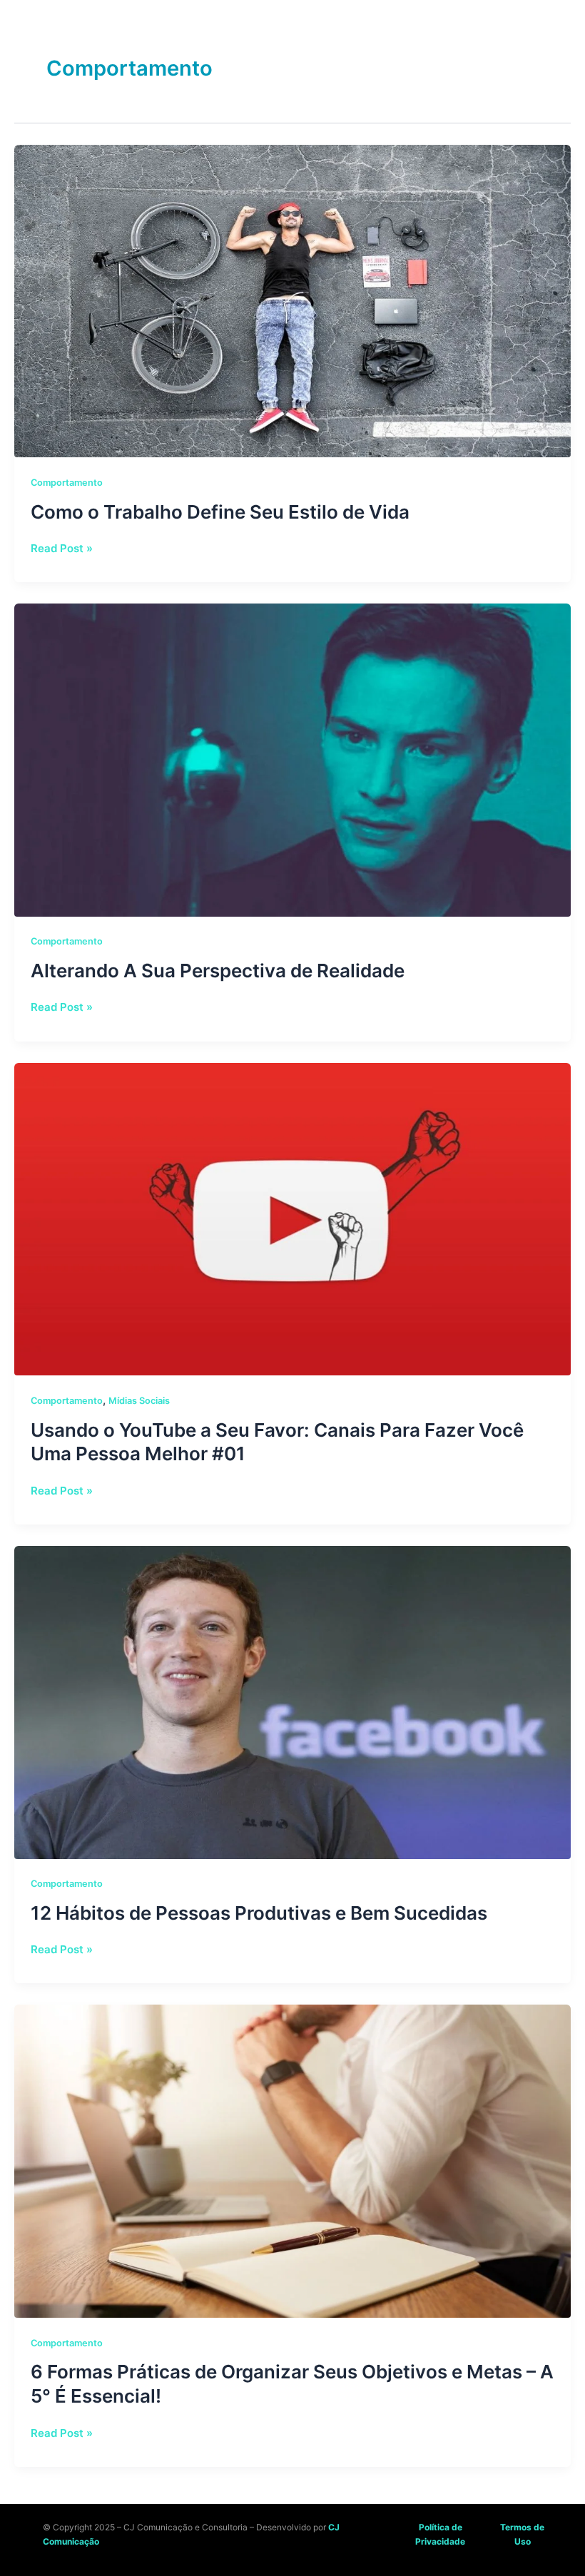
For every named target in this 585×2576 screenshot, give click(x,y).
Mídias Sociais (139, 1401)
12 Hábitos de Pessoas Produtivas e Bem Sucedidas (259, 1913)
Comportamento (67, 483)
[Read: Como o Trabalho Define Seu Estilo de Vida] (292, 300)
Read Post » (62, 548)
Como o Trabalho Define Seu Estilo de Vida (220, 512)
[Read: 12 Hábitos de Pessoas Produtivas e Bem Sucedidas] (292, 1701)
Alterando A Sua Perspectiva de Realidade (218, 971)
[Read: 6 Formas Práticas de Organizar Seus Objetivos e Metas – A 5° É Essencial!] (292, 2160)
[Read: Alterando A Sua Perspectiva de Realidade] (292, 759)
